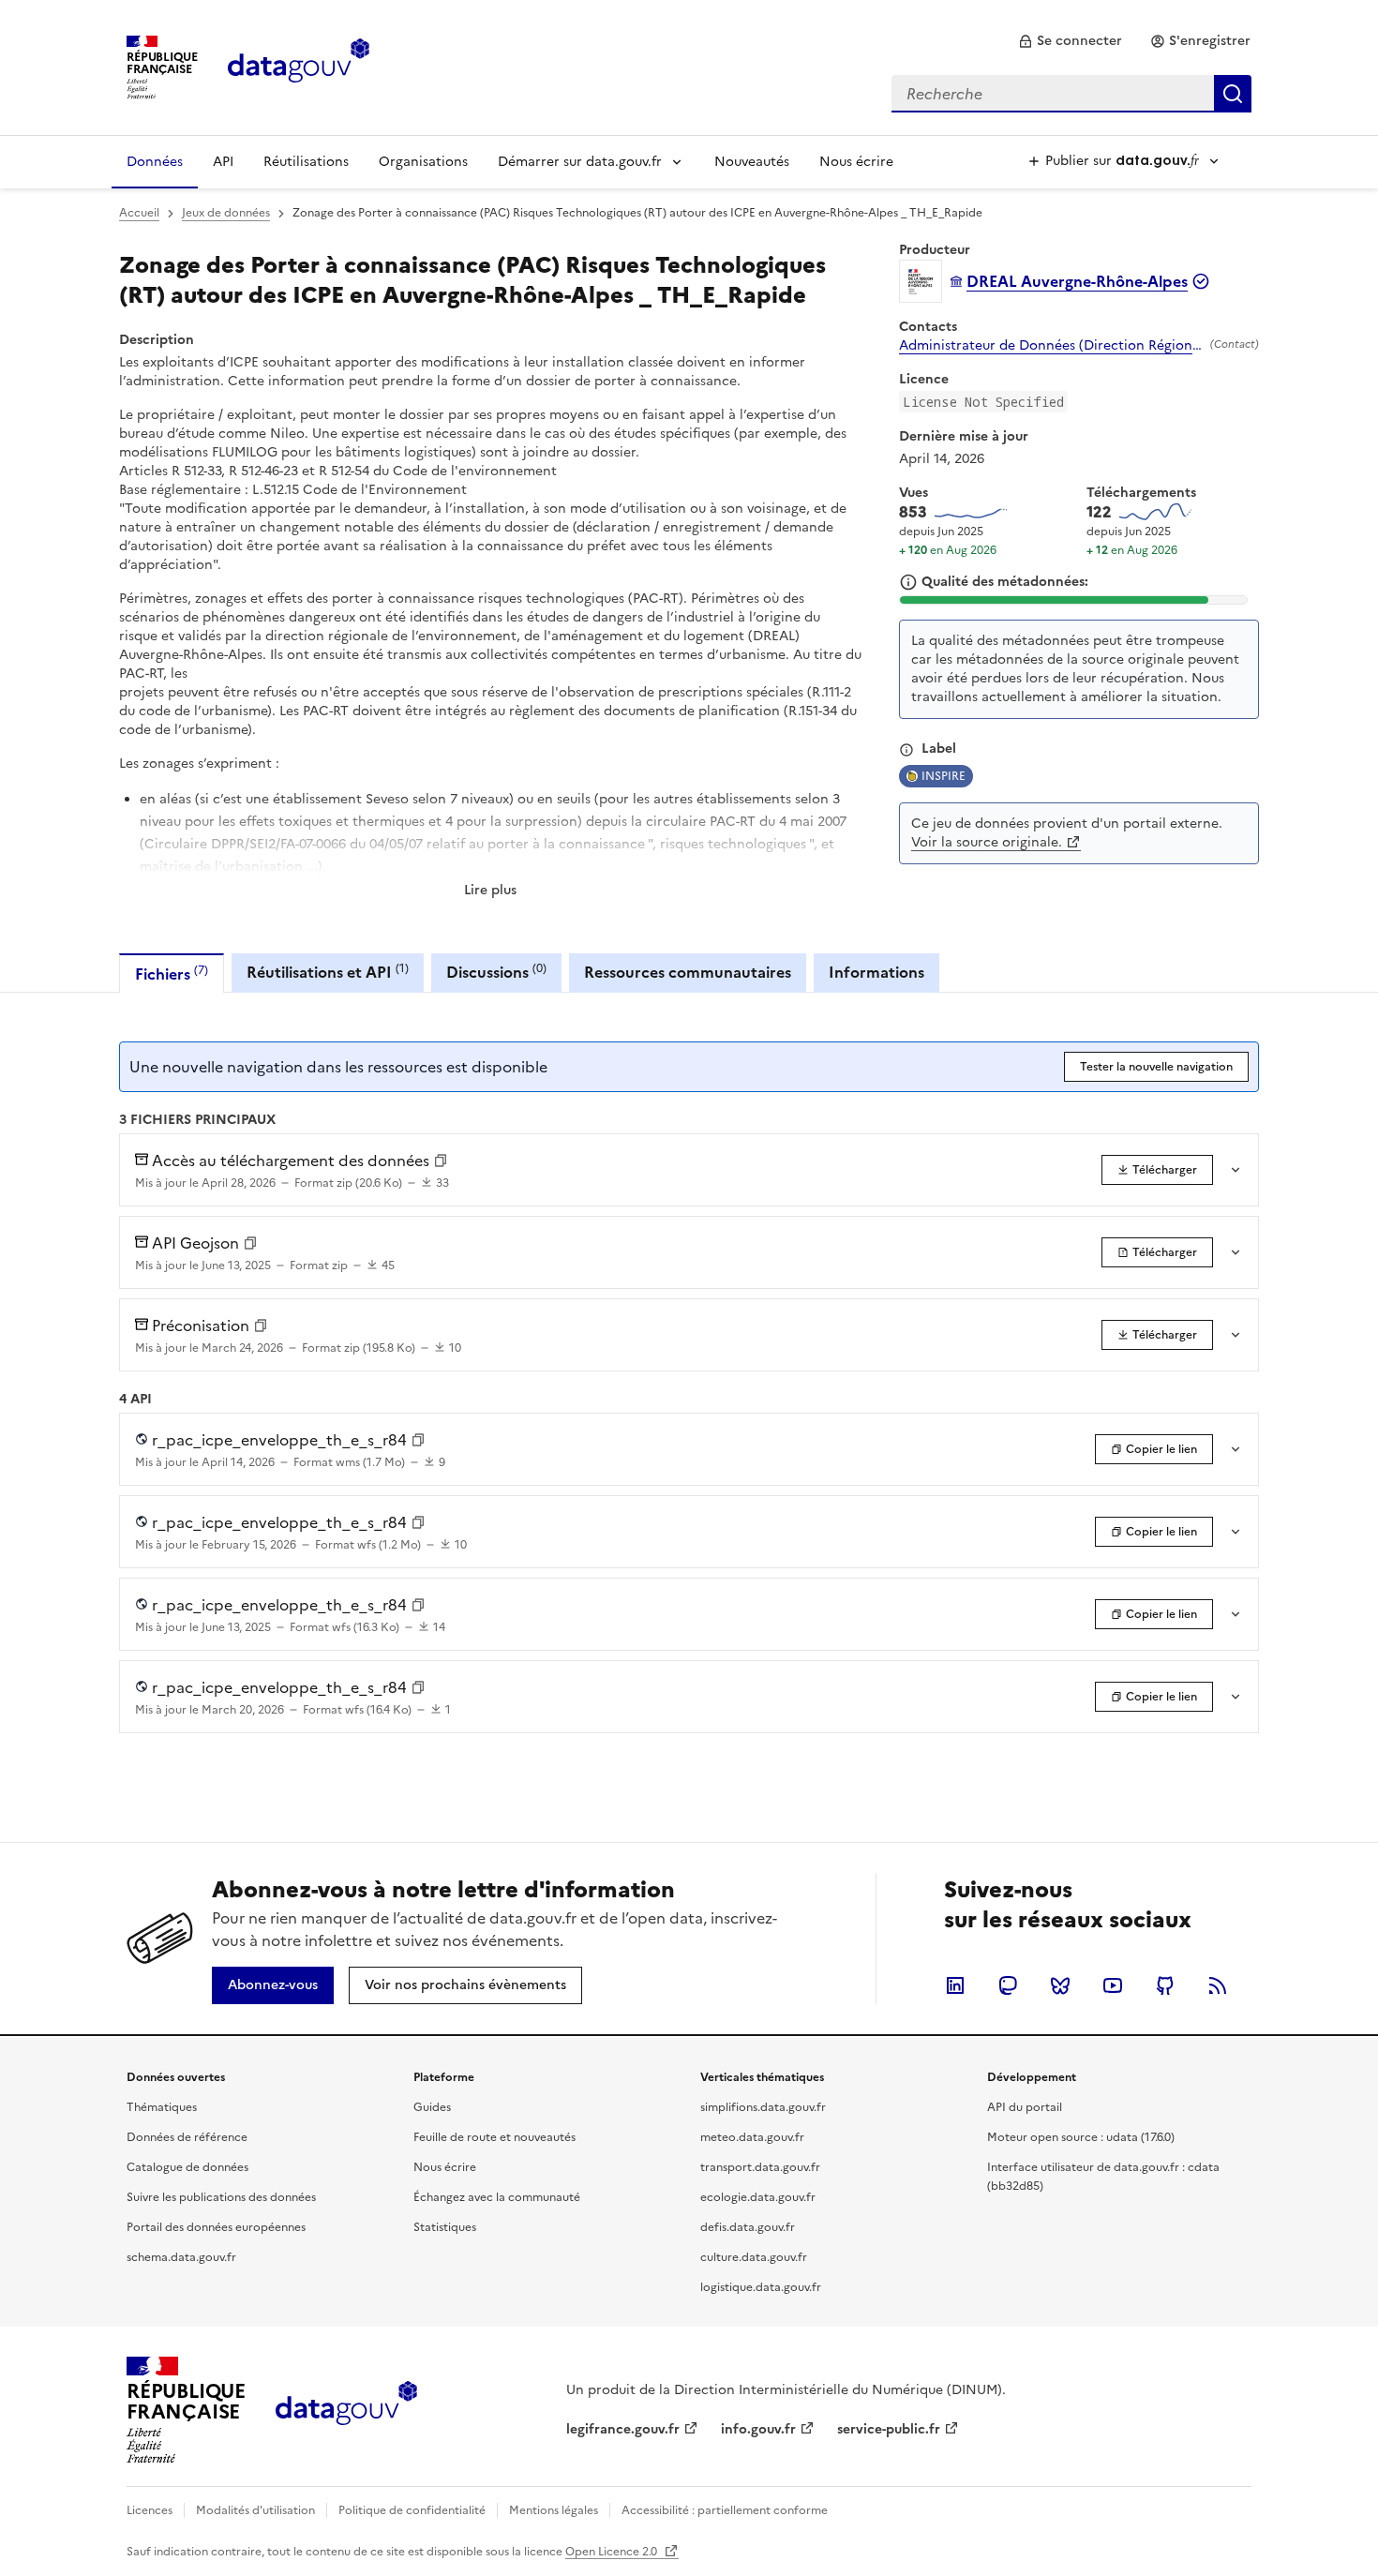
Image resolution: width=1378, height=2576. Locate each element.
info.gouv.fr (758, 2429)
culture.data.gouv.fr (754, 2257)
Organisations (423, 162)
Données (155, 162)
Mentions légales (554, 2510)
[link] (1070, 41)
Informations (876, 972)
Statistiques (445, 2227)
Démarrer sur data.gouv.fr (580, 162)
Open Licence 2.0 (613, 2552)
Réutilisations (306, 162)
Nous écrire (856, 162)
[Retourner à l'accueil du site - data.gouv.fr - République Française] (346, 2410)
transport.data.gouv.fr (760, 2167)
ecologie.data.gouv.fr (758, 2197)
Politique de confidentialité (412, 2510)
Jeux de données (226, 213)
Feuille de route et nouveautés (494, 2137)
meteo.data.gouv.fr (752, 2137)
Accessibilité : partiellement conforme (725, 2510)
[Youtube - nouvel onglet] (1113, 1985)
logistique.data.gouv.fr (761, 2287)
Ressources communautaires (688, 972)
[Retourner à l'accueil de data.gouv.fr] (299, 66)
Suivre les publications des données (221, 2197)
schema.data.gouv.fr (181, 2257)
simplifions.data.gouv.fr (763, 2107)
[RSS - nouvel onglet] (1218, 1985)
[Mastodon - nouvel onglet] (1008, 1985)
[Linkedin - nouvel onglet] (955, 1985)
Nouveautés (752, 162)
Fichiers (172, 973)
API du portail (1025, 2107)
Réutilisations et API (328, 972)
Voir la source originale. (987, 842)
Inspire (944, 776)
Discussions (496, 972)
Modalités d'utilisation (255, 2510)
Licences (150, 2510)
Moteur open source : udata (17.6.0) (1081, 2137)
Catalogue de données (187, 2167)
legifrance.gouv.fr (623, 2429)
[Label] (906, 750)
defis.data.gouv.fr (748, 2227)
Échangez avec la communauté (497, 2197)
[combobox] (1071, 94)
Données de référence (187, 2137)
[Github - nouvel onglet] (1165, 1985)
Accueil (139, 213)
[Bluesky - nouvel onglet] (1060, 1985)
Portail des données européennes (216, 2227)
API (223, 162)
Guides (432, 2107)
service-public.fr (889, 2429)
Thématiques (162, 2107)
